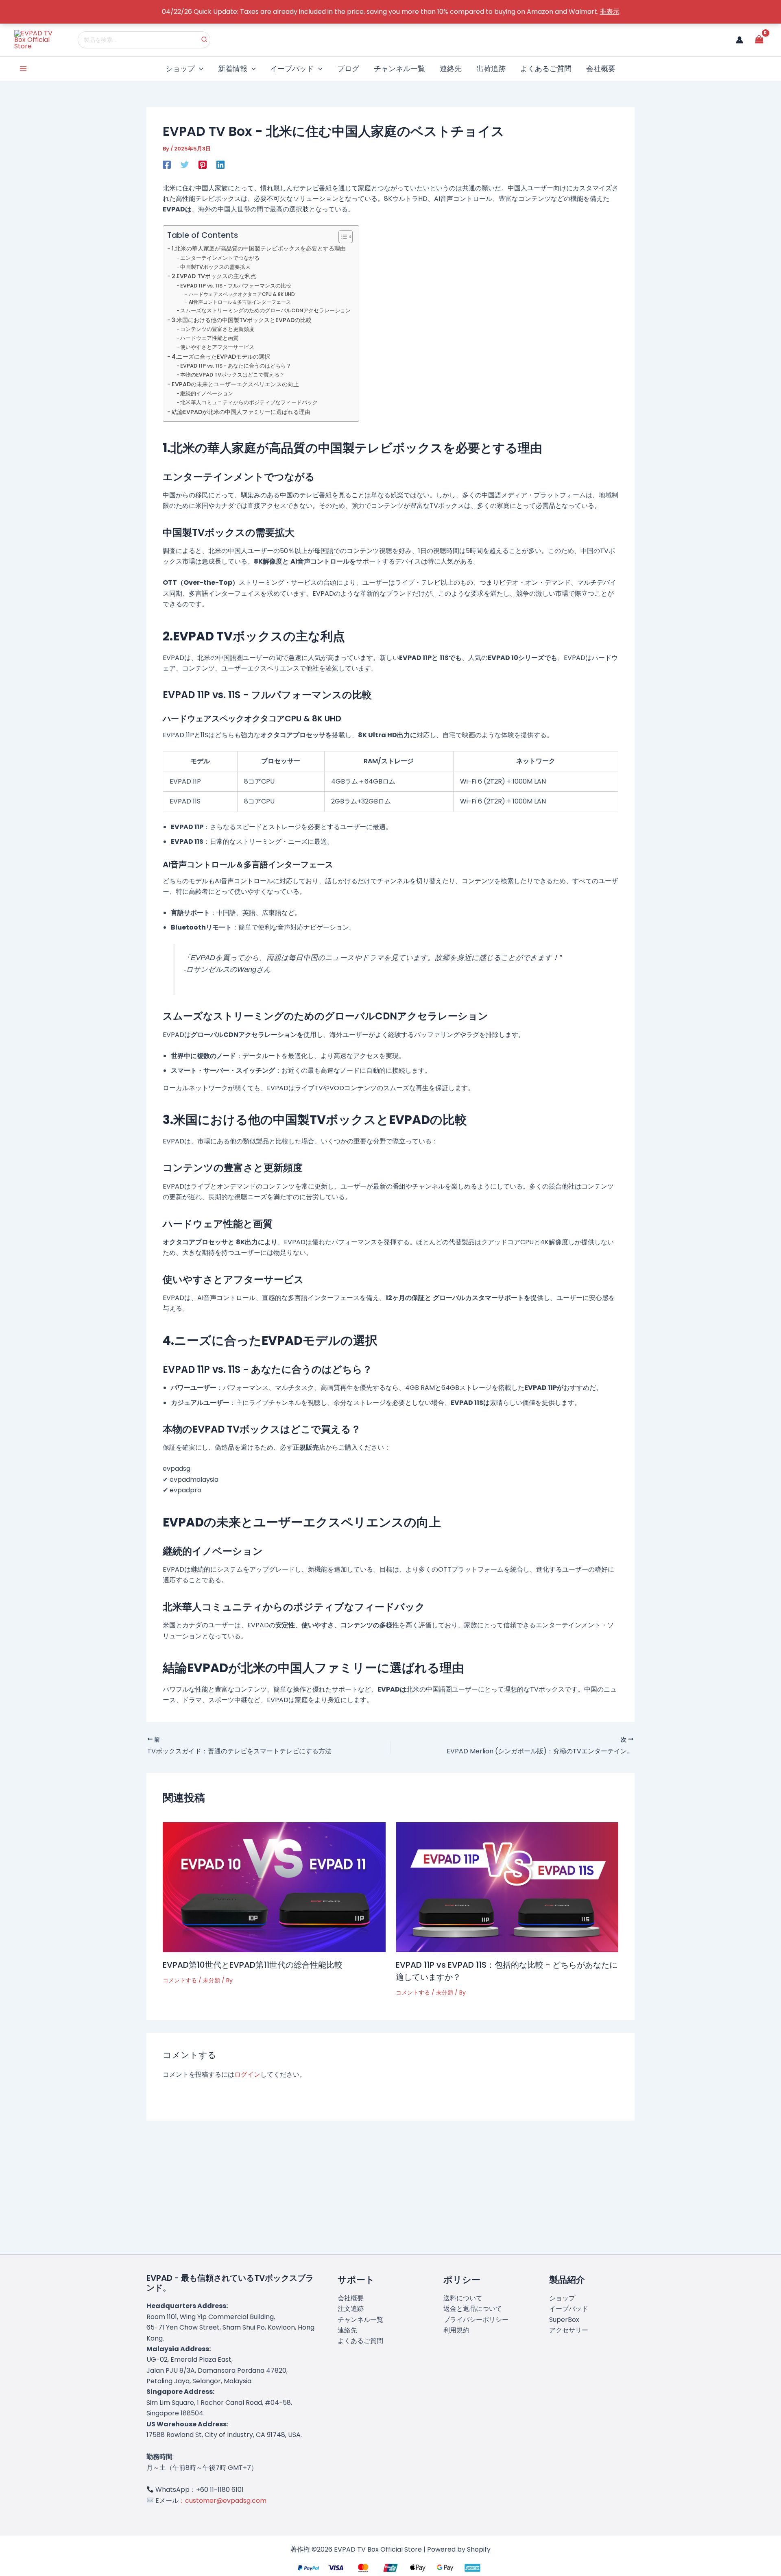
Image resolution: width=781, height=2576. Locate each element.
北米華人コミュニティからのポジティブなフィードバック (249, 402)
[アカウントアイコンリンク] (740, 40)
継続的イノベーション (207, 393)
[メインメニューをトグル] (23, 69)
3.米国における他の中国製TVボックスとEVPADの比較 (242, 320)
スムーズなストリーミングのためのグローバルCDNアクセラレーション (265, 310)
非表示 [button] (610, 12)
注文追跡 (351, 2309)
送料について (463, 2298)
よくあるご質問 (360, 2341)
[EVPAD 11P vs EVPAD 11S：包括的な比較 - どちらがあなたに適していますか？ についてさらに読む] (507, 1887)
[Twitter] (185, 164)
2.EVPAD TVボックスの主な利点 (214, 276)
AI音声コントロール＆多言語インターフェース (240, 302)
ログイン (247, 2074)
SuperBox (564, 2320)
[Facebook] (167, 164)
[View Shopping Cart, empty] (759, 40)
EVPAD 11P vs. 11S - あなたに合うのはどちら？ (236, 366)
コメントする (180, 1980)
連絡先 (347, 2330)
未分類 (212, 1980)
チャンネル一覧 (360, 2320)
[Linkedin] (220, 164)
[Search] (205, 40)
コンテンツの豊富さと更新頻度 (217, 329)
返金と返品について (473, 2309)
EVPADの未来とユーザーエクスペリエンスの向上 (235, 384)
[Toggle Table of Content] (341, 237)
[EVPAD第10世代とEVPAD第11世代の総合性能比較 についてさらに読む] (274, 1887)
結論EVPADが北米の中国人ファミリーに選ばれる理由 (241, 412)
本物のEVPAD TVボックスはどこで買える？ (232, 375)
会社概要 (351, 2298)
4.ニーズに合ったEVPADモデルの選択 (221, 357)
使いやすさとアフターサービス (217, 347)
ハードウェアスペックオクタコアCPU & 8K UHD (242, 294)
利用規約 (456, 2330)
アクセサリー (569, 2330)
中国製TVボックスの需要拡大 (215, 267)
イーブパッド (569, 2309)
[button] (199, 69)
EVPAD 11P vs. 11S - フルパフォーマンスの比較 (236, 286)
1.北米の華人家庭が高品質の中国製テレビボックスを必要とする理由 (259, 248)
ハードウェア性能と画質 (209, 338)
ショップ (562, 2298)
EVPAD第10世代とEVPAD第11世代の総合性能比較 (253, 1965)
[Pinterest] (203, 164)
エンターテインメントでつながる (220, 258)
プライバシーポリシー (476, 2320)
